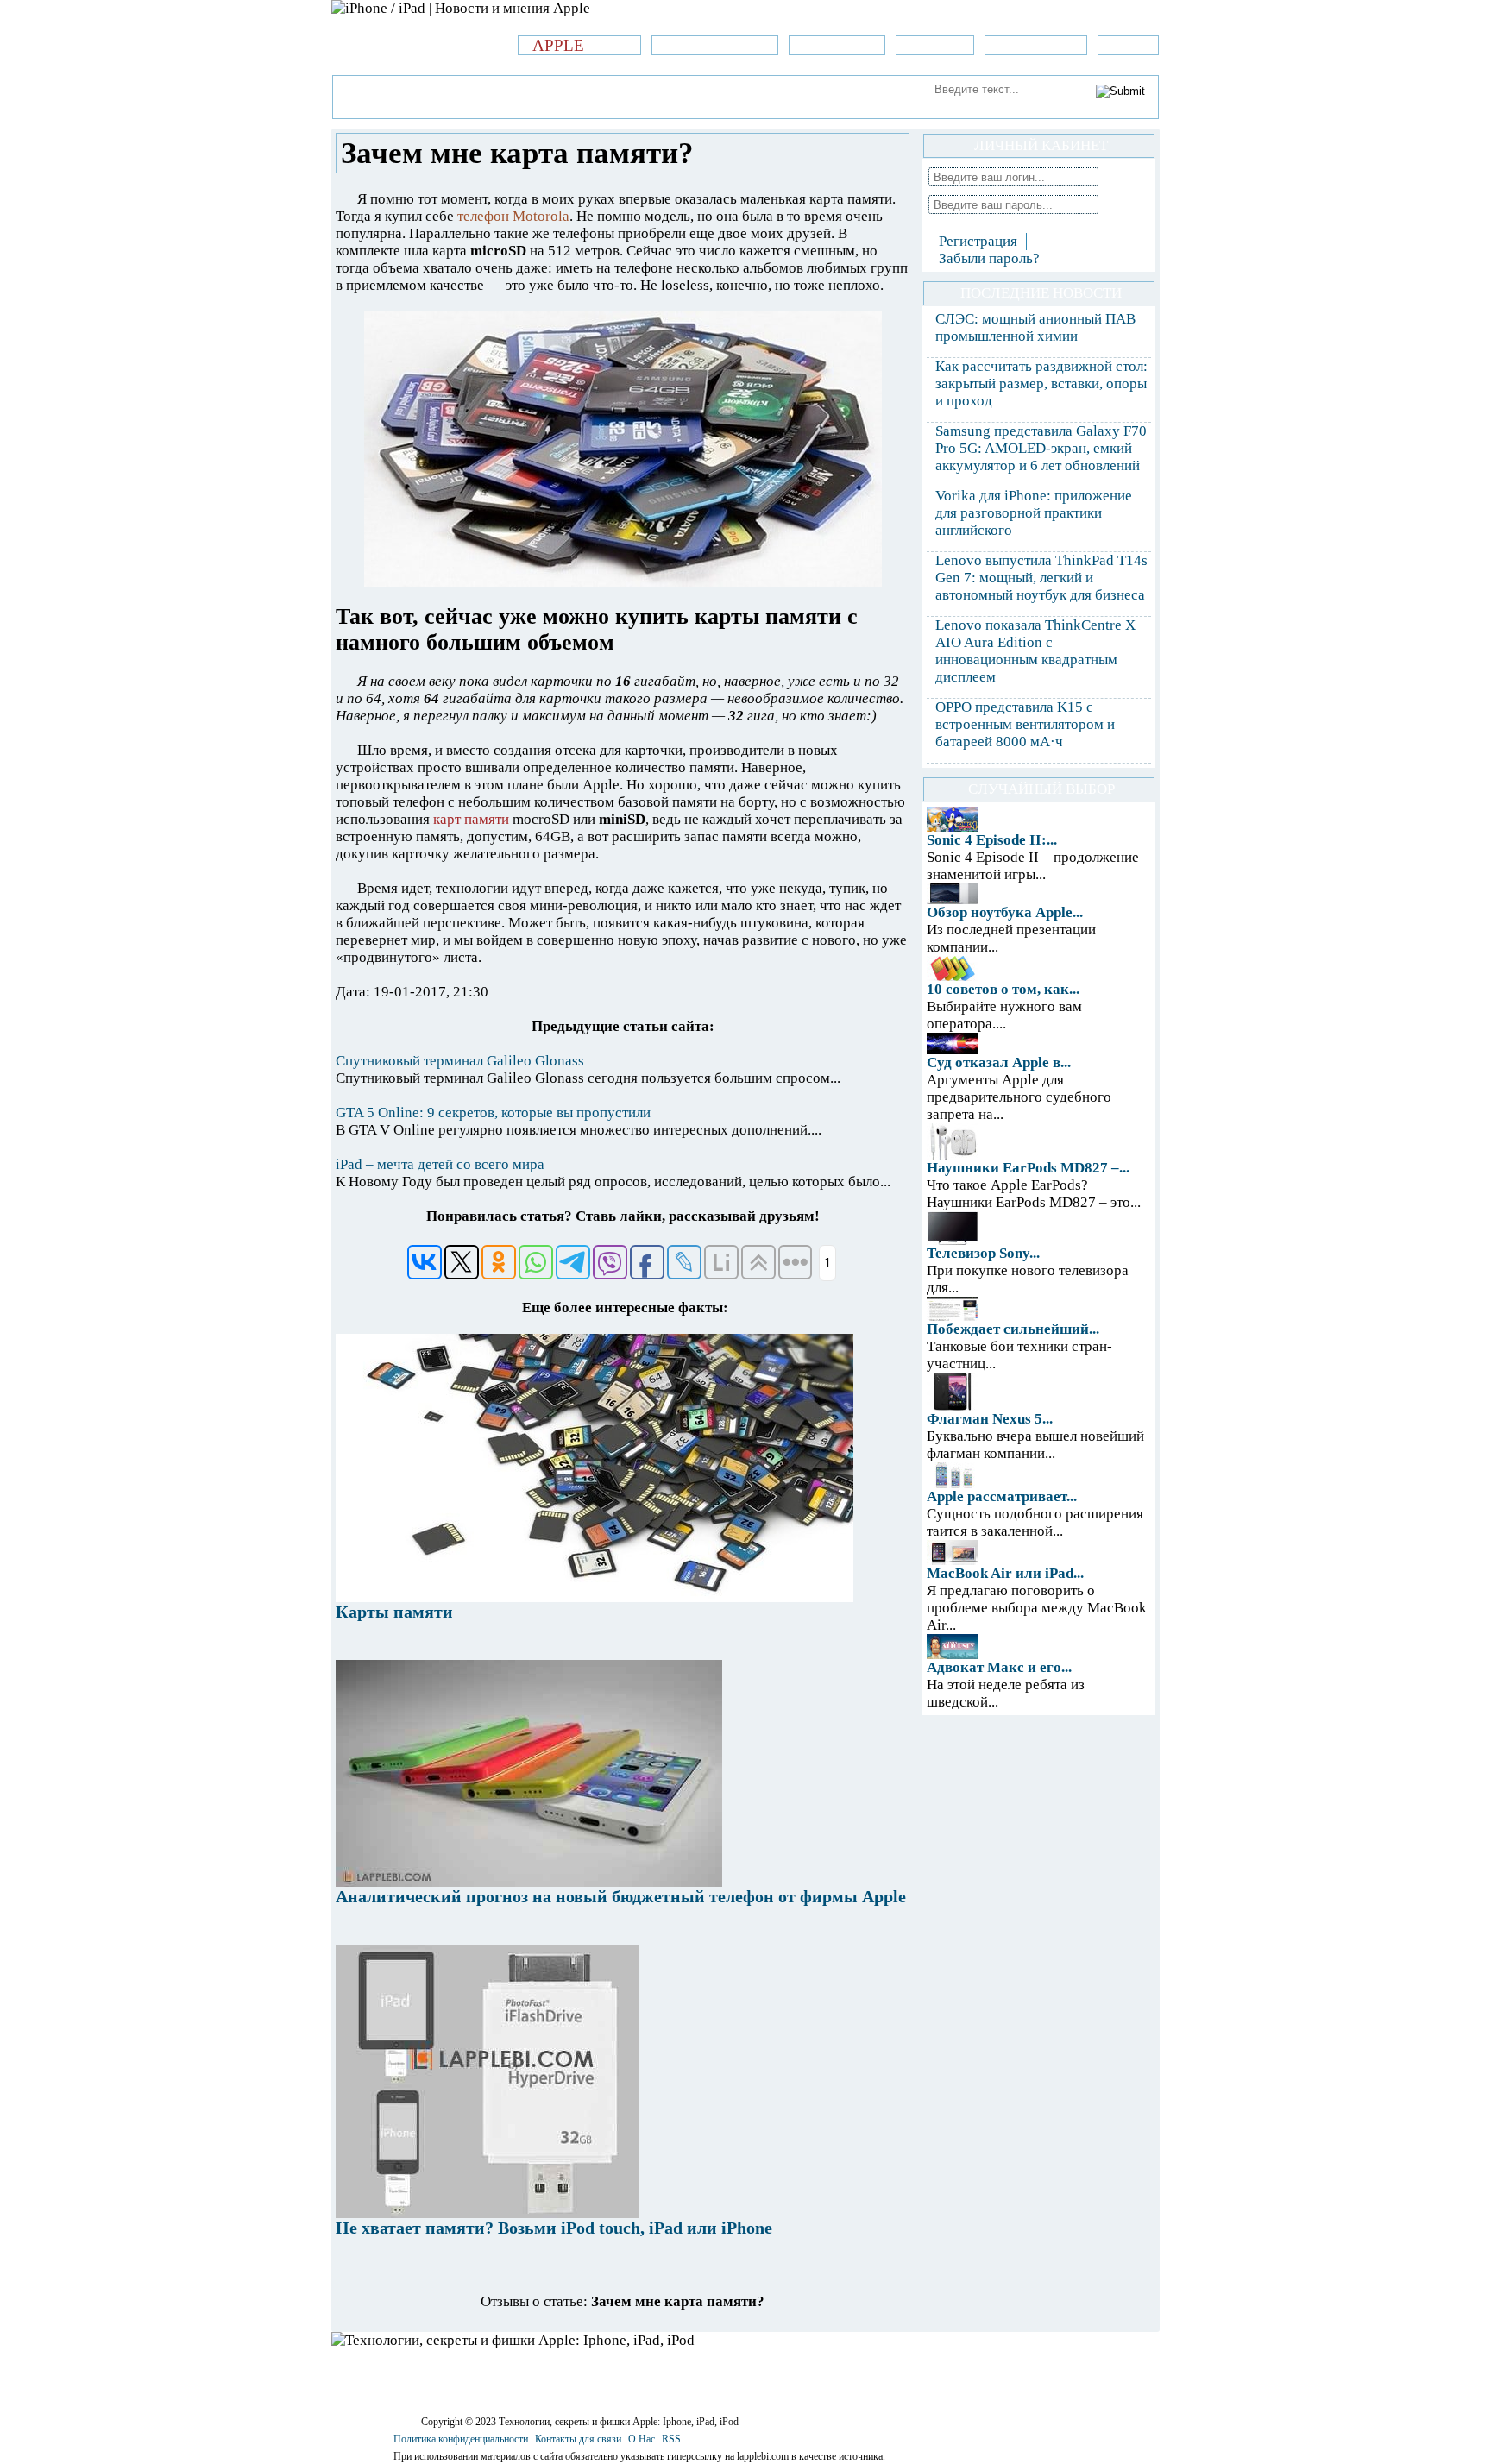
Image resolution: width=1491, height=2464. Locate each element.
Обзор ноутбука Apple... (1005, 912)
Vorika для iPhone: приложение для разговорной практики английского (1034, 513)
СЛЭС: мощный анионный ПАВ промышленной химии (1035, 327)
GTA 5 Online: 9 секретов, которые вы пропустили (493, 1113)
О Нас (642, 2439)
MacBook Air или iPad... (1005, 1573)
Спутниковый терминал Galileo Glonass (460, 1061)
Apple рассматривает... (1002, 1496)
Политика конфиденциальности (461, 2439)
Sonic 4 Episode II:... (992, 840)
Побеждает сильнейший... (1013, 1329)
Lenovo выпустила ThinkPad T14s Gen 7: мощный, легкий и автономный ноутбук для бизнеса (1041, 578)
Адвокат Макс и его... (999, 1667)
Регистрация (978, 241)
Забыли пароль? (989, 258)
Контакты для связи (578, 2439)
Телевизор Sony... (983, 1253)
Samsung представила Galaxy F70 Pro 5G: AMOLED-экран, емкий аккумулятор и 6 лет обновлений (1041, 448)
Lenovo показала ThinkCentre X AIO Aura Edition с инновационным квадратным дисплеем (1035, 651)
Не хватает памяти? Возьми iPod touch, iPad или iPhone (554, 2228)
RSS (671, 2439)
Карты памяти (394, 1612)
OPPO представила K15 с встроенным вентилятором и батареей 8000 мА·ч (1025, 724)
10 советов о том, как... (1003, 989)
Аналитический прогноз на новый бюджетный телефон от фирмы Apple (621, 1896)
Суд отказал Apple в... (999, 1062)
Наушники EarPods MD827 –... (1028, 1168)
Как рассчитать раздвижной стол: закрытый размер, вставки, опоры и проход (1041, 383)
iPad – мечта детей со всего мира (440, 1164)
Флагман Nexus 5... (990, 1419)
